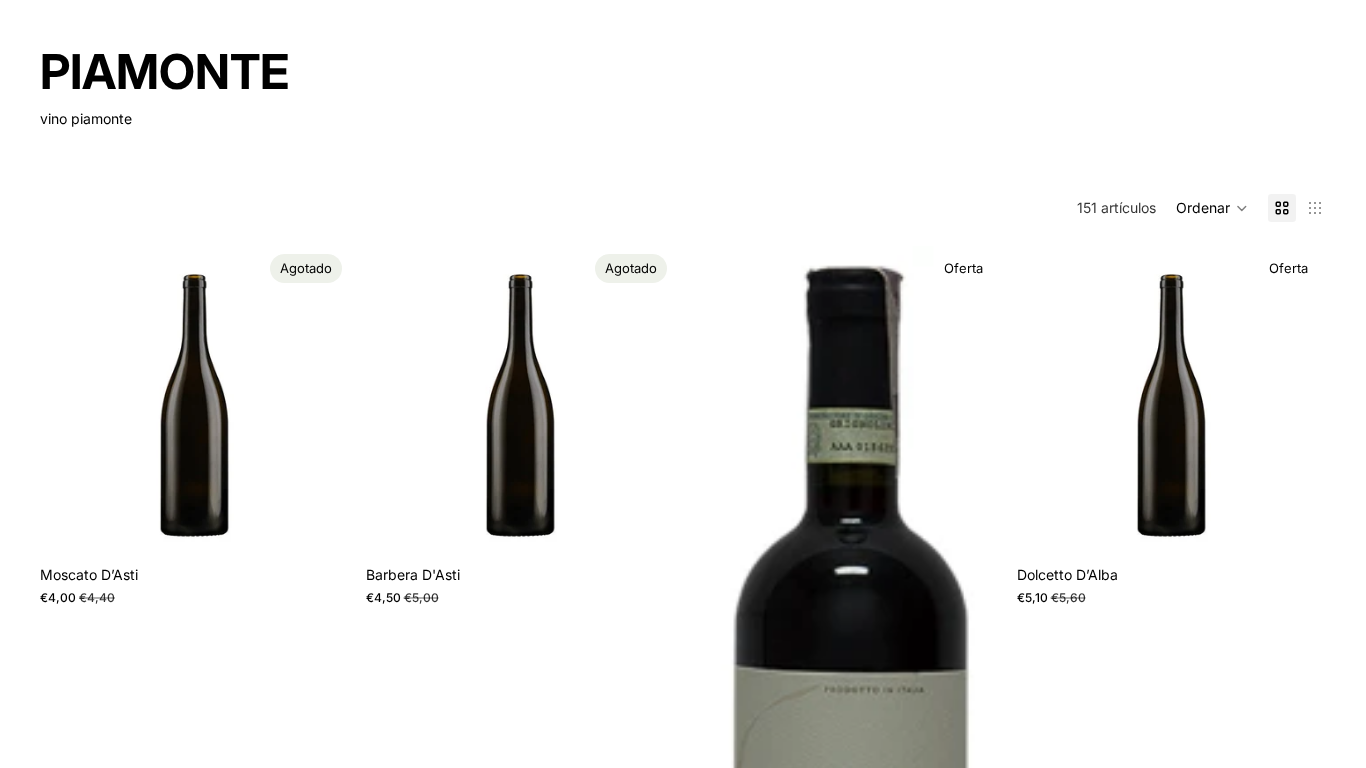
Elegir (1312, 524)
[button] (1212, 208)
